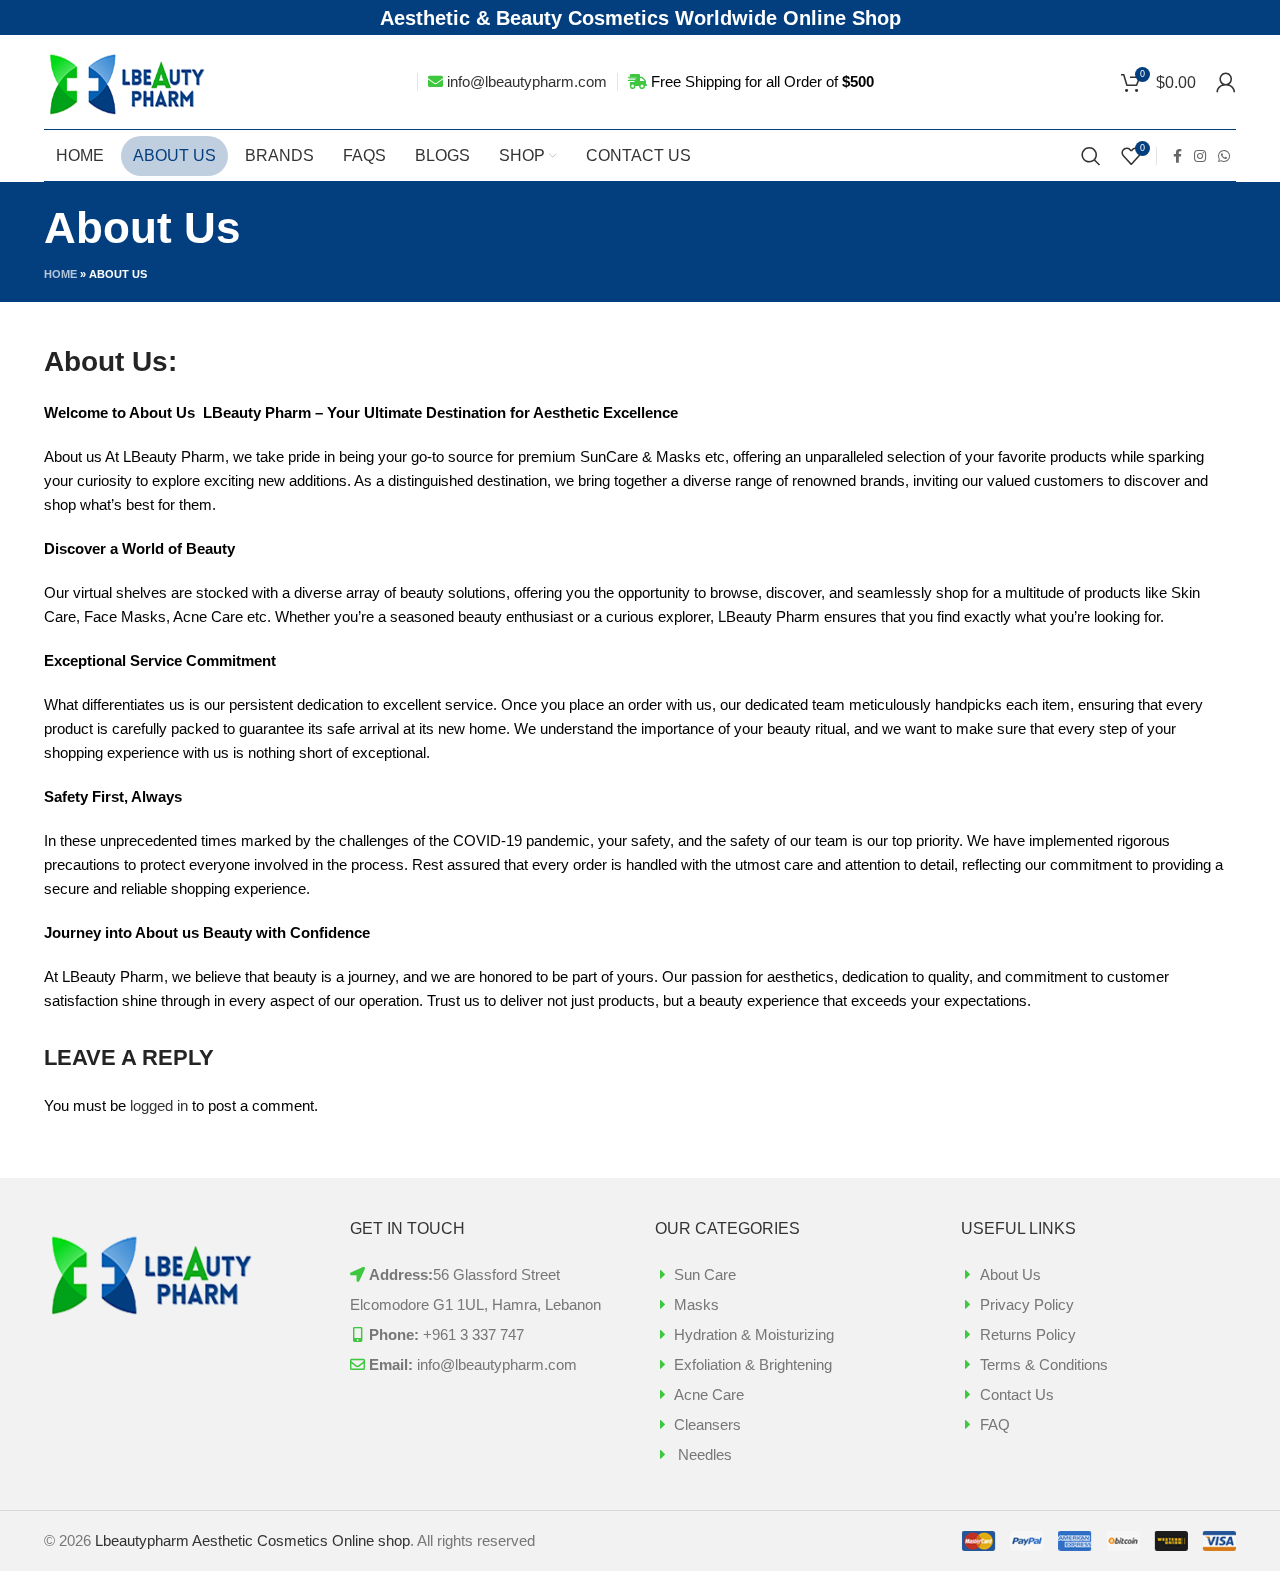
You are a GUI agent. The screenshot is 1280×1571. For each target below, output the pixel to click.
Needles (703, 1454)
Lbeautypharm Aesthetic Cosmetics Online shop (252, 1540)
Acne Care (709, 1394)
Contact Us (1017, 1394)
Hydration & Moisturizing (754, 1334)
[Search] (1091, 156)
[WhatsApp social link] (1224, 156)
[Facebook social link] (1177, 156)
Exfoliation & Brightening (753, 1364)
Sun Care (705, 1274)
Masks (696, 1304)
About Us (1010, 1274)
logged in (159, 1105)
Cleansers (707, 1424)
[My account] (1226, 82)
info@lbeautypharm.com (527, 81)
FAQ (995, 1424)
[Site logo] (129, 80)
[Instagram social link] (1200, 156)
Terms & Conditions (1044, 1364)
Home (60, 274)
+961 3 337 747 (473, 1334)
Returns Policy (1028, 1334)
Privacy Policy (1027, 1304)
